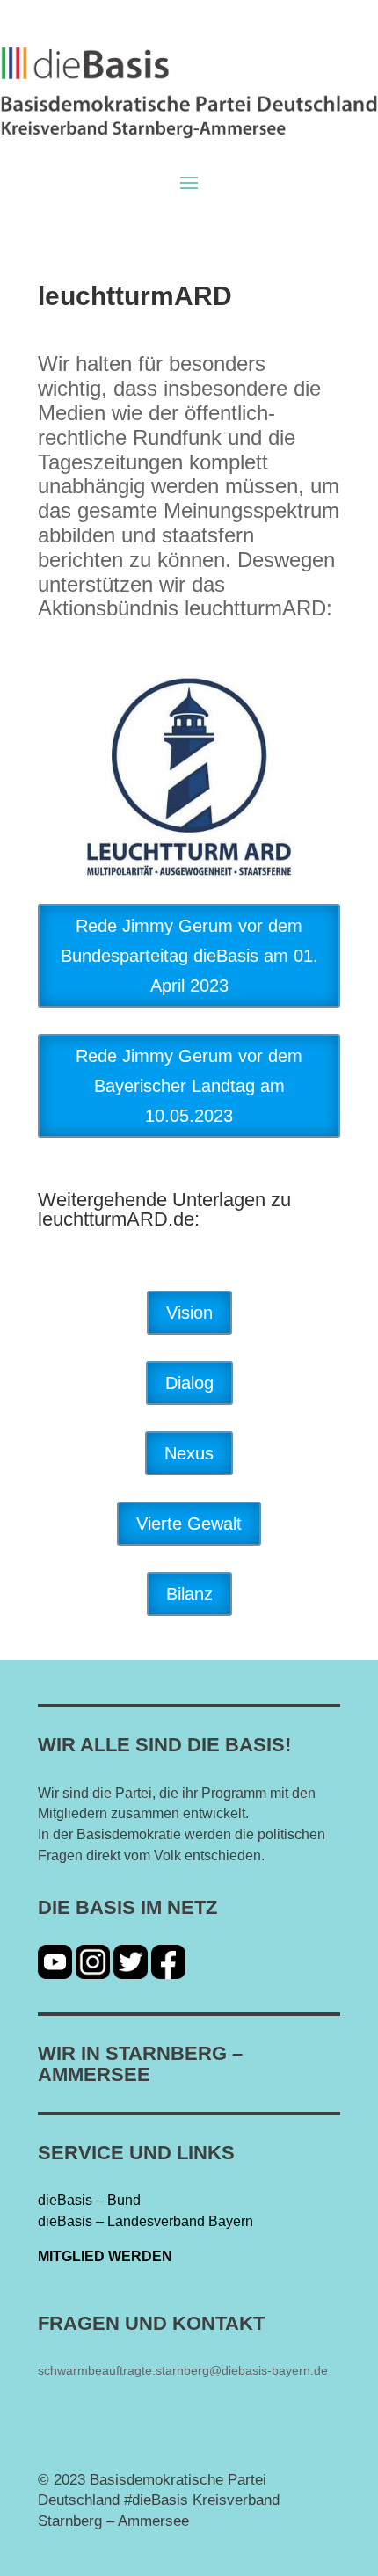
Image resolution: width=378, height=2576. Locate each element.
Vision (189, 1313)
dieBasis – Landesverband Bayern (145, 2221)
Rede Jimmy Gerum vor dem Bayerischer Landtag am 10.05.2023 (189, 1086)
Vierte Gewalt (189, 1524)
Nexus (189, 1453)
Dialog (189, 1383)
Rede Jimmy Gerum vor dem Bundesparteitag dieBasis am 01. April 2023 (189, 956)
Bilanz (189, 1594)
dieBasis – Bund (89, 2200)
